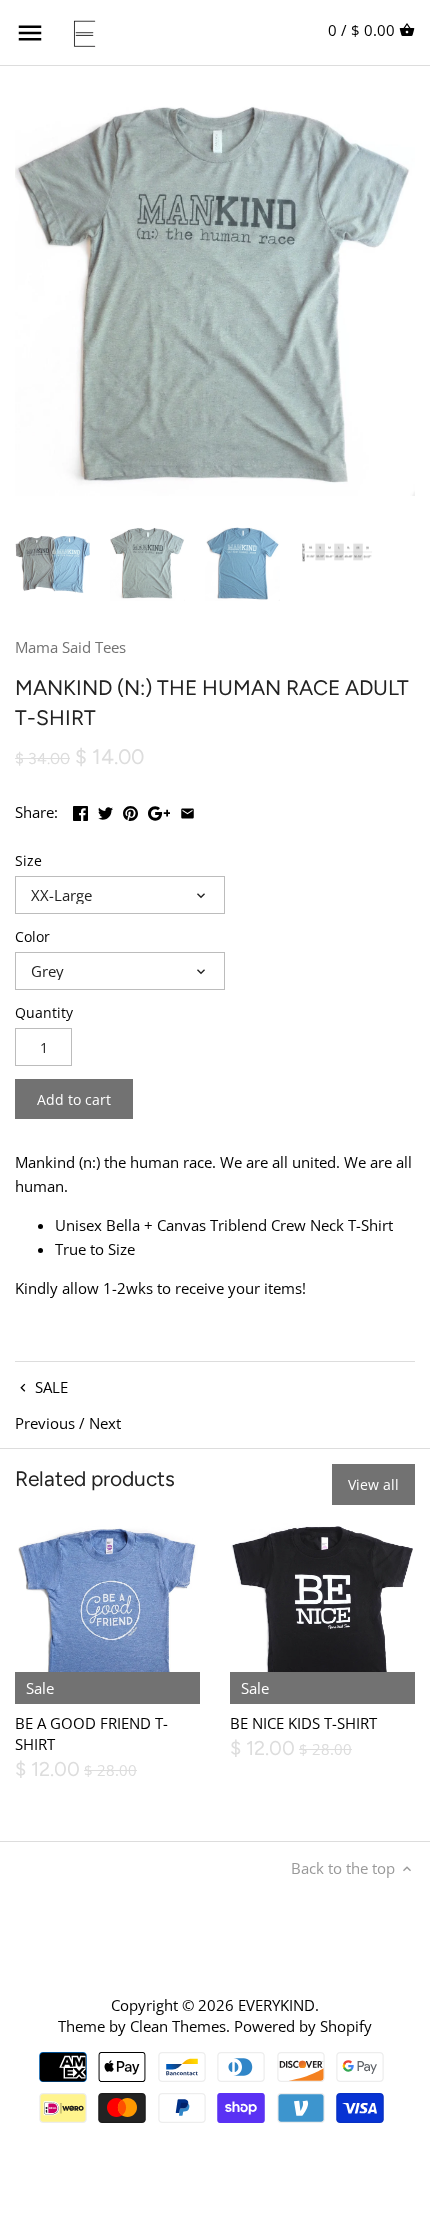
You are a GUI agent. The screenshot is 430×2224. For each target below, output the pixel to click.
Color (32, 937)
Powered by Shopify (303, 2026)
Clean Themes (178, 2026)
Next (105, 1423)
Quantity (44, 1013)
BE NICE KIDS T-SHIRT (303, 1723)
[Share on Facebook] (80, 810)
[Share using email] (187, 810)
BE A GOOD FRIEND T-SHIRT (91, 1733)
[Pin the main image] (130, 810)
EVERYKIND (276, 2005)
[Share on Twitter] (105, 810)
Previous (45, 1423)
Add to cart (74, 1099)
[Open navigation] (30, 33)
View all (373, 1484)
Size (28, 861)
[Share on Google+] (159, 810)
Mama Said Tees (70, 647)
